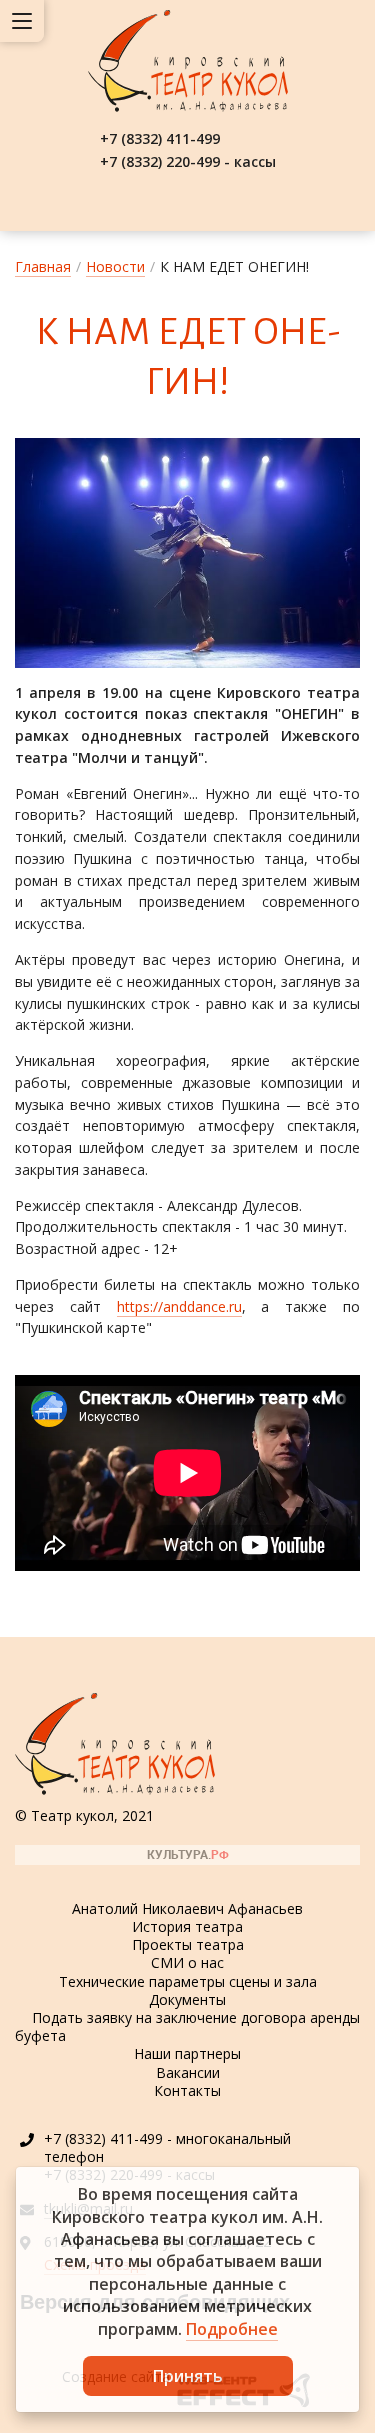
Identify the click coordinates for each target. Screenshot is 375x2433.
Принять (188, 2376)
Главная (43, 266)
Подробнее (232, 2329)
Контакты (187, 2090)
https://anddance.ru (179, 1306)
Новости (115, 266)
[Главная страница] (188, 61)
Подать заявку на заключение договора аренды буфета (187, 2026)
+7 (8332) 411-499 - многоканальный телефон (167, 2147)
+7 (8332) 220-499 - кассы (188, 161)
